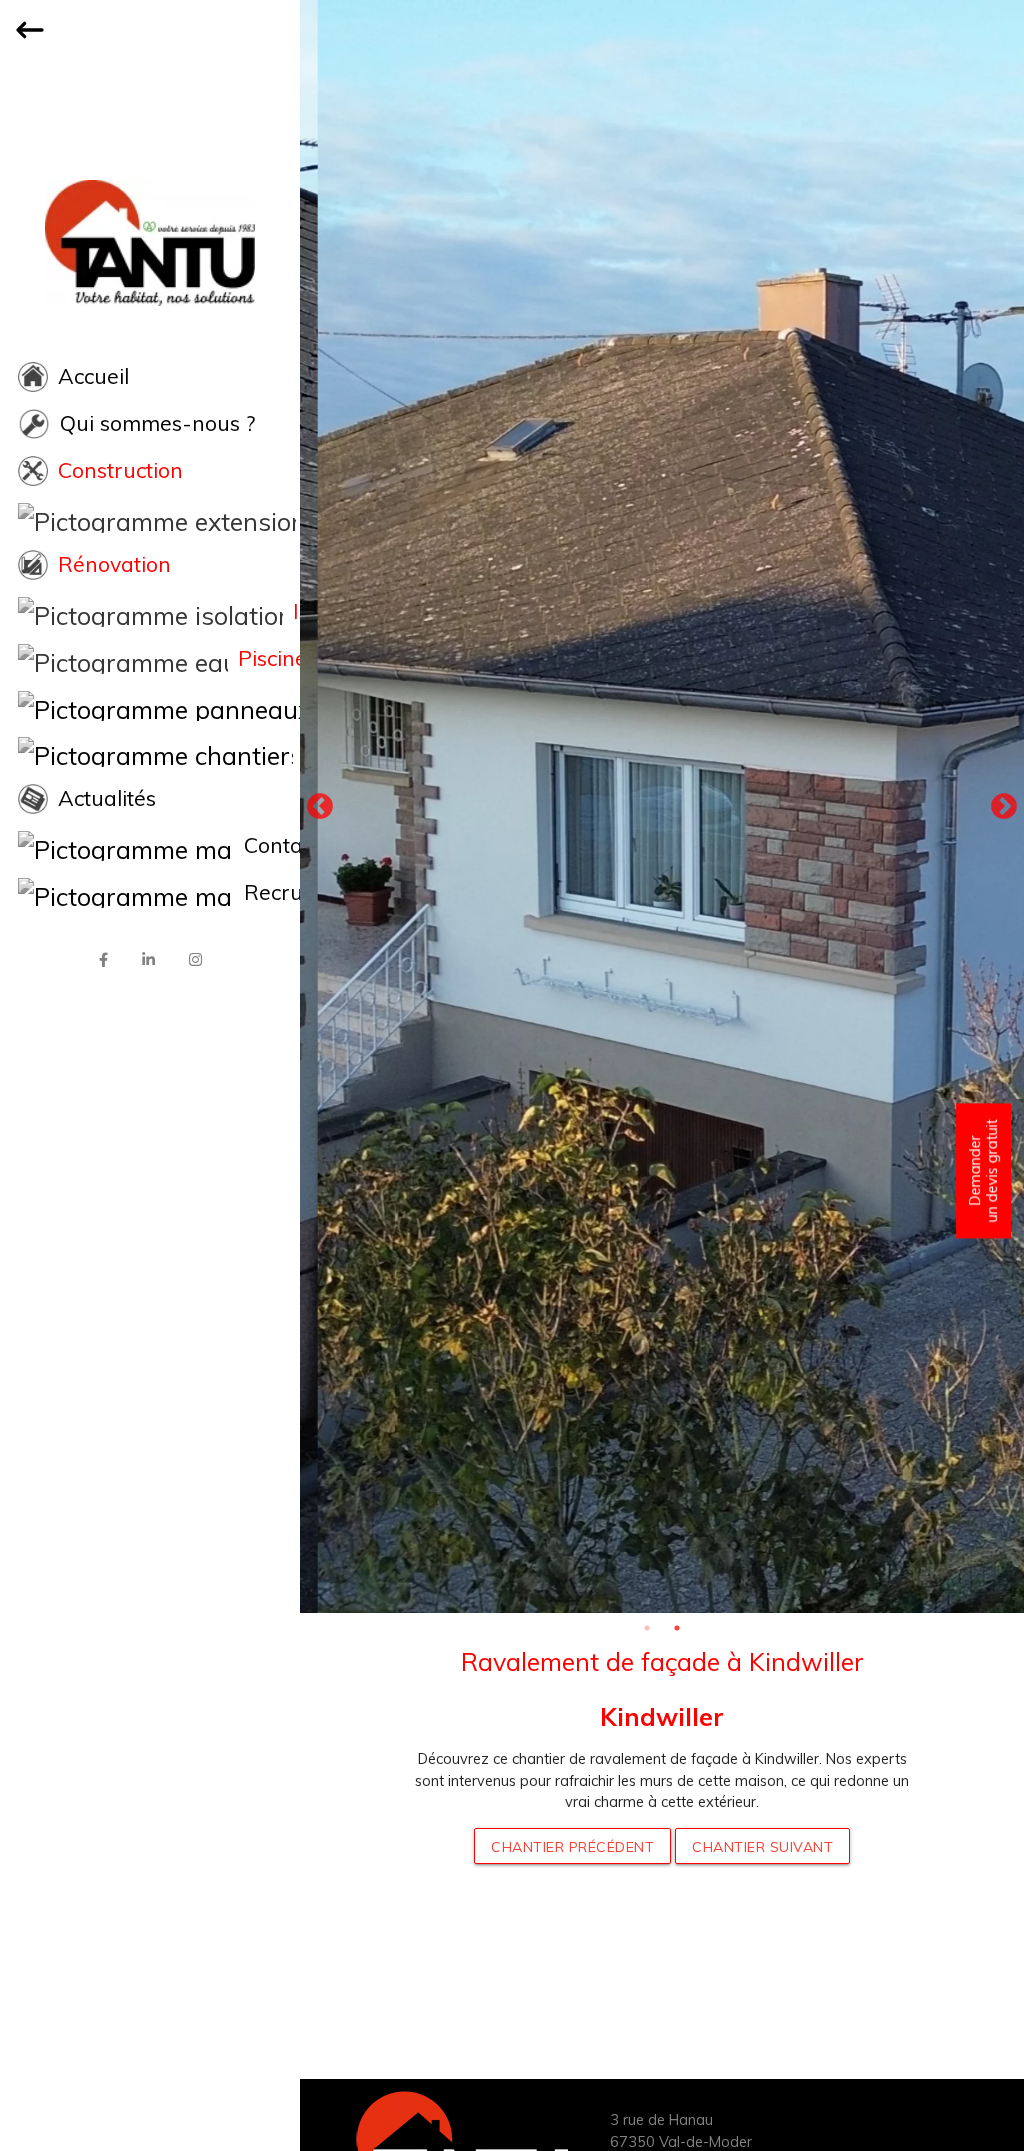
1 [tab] (647, 1628)
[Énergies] (150, 706)
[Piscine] (150, 659)
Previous (320, 807)
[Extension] (150, 518)
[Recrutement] (150, 893)
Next (1004, 807)
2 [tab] (677, 1628)
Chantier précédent (572, 1847)
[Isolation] (150, 612)
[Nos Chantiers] (150, 752)
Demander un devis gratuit (983, 1170)
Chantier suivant (762, 1847)
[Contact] (150, 846)
